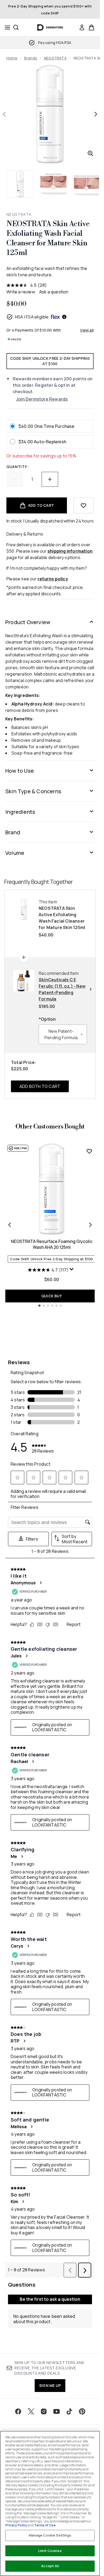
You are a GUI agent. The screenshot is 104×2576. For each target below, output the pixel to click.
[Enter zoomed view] (90, 153)
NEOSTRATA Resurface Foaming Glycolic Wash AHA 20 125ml (52, 1244)
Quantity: (17, 467)
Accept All (50, 2566)
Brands (31, 58)
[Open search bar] (16, 27)
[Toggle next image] (96, 114)
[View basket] (91, 27)
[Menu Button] (6, 27)
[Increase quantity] (50, 479)
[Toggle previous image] (4, 114)
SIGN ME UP (50, 2385)
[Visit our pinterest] (82, 2411)
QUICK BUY (52, 1296)
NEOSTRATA (55, 58)
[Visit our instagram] (44, 2411)
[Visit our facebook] (18, 2411)
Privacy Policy (16, 2525)
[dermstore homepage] (50, 27)
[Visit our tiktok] (69, 2411)
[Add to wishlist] (83, 505)
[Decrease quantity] (15, 479)
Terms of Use (45, 2525)
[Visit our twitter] (31, 2411)
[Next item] (90, 1225)
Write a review (21, 292)
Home (12, 58)
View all (87, 330)
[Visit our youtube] (57, 2411)
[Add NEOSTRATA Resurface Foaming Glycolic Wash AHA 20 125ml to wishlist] (89, 1151)
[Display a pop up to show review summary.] (72, 1270)
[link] (82, 27)
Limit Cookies (50, 2551)
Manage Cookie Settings (50, 2535)
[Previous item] (10, 1225)
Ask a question (54, 292)
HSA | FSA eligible (32, 317)
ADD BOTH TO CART (40, 1086)
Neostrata (19, 214)
